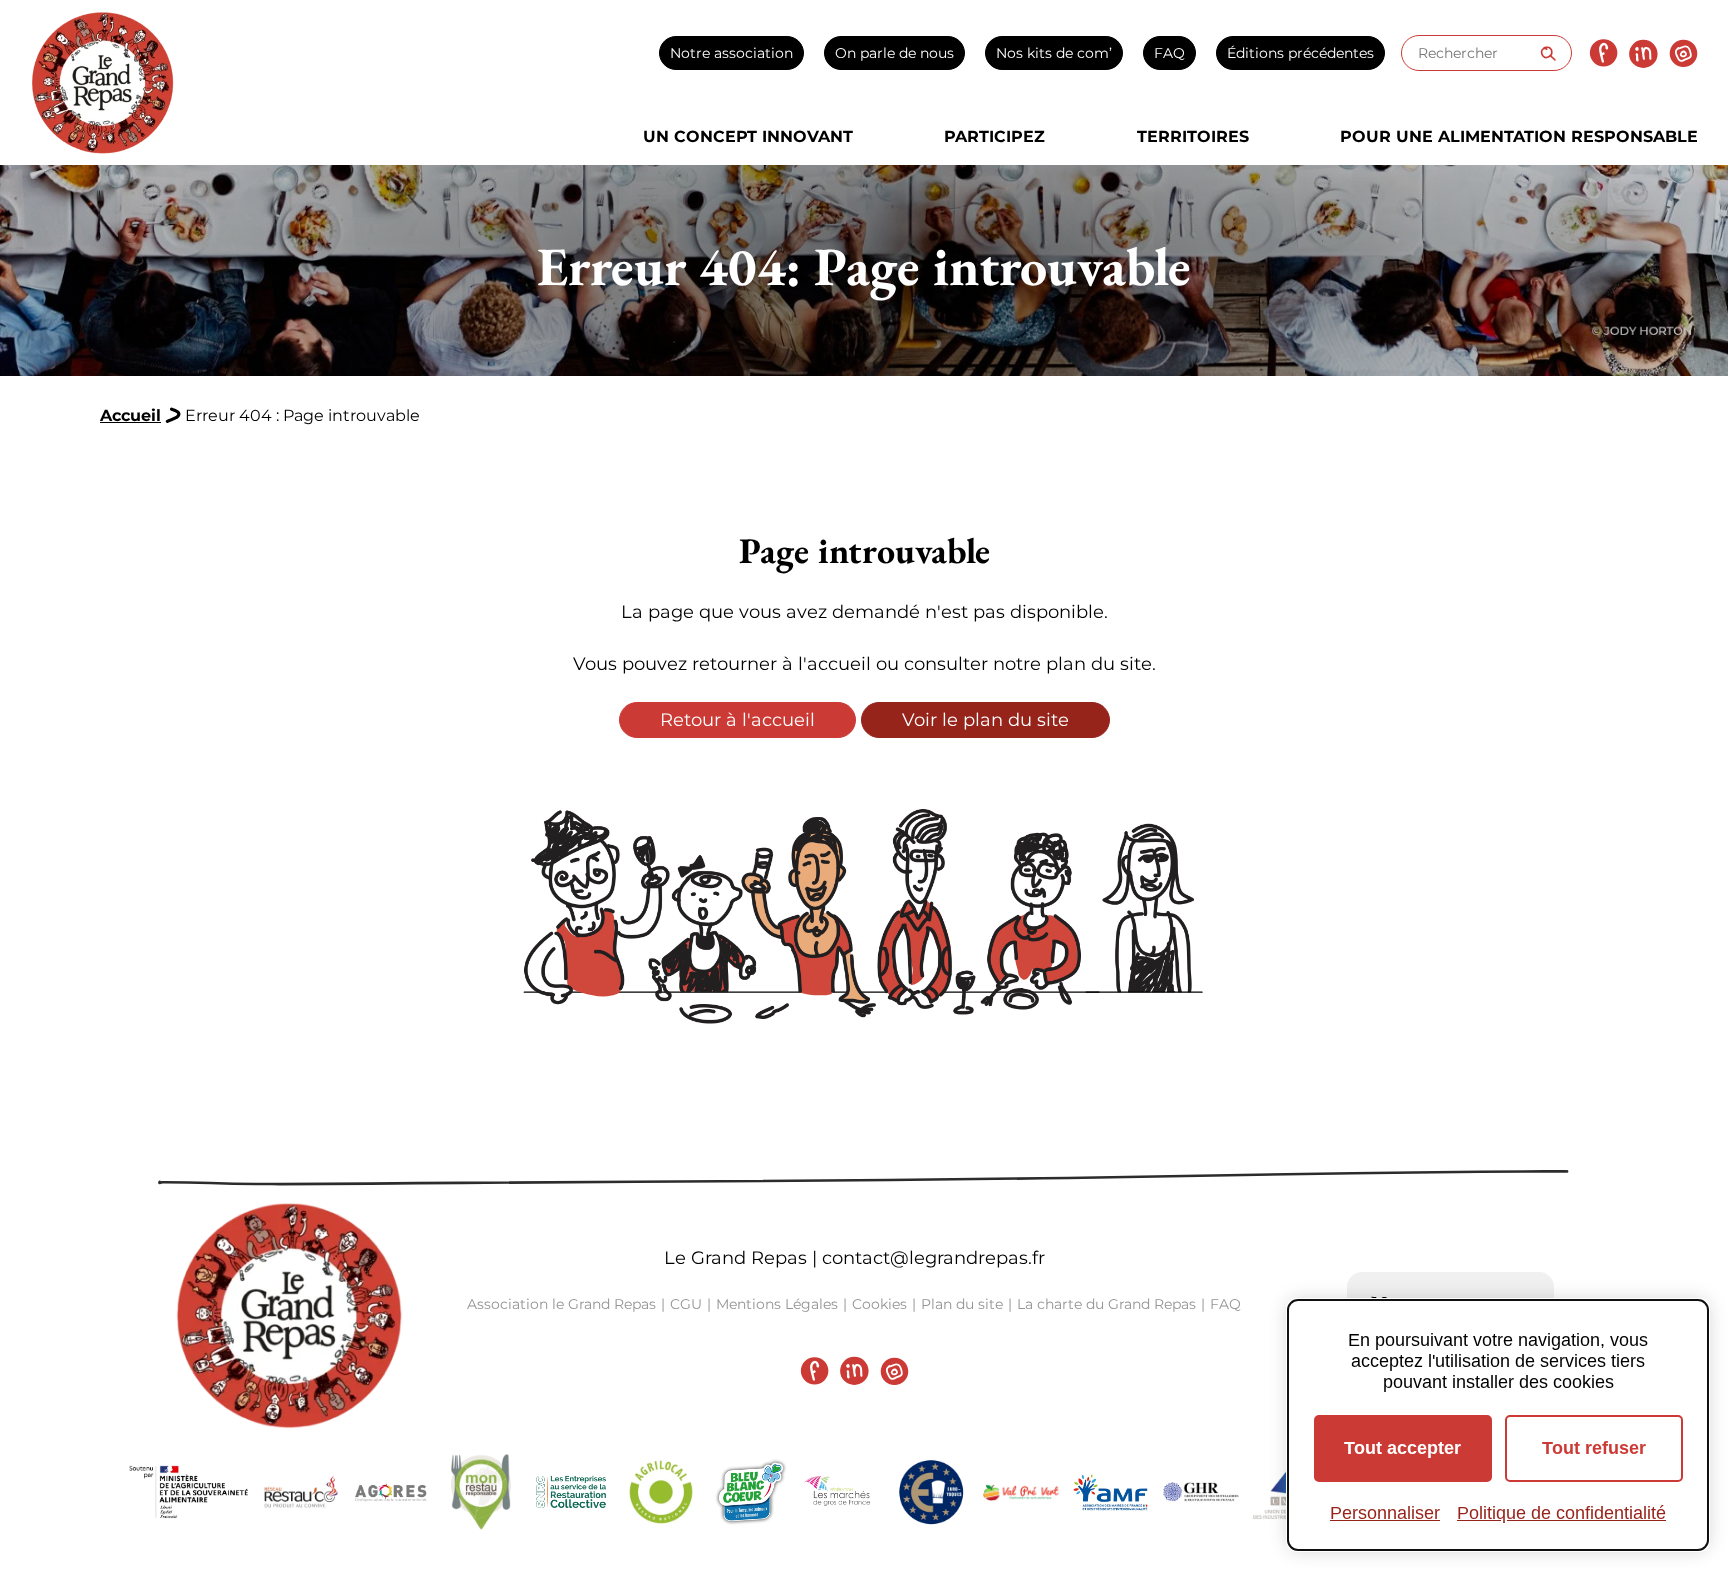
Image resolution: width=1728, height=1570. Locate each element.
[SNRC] (571, 1492)
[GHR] (1201, 1492)
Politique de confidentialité (1561, 1513)
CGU (686, 1304)
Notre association (731, 53)
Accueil (130, 415)
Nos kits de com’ (1054, 53)
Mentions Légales (777, 1304)
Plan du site (962, 1304)
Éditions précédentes (1300, 53)
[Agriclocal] (661, 1492)
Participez (994, 136)
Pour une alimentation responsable (1519, 136)
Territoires (1193, 136)
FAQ (1169, 53)
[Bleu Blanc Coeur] (751, 1492)
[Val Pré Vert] (1021, 1492)
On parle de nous (894, 53)
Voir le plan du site (985, 720)
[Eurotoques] (931, 1492)
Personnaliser (1385, 1513)
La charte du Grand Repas (1106, 1304)
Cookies (879, 1304)
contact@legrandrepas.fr (933, 1258)
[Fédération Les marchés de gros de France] (841, 1492)
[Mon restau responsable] (481, 1492)
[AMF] (1111, 1492)
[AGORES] (391, 1492)
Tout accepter (1402, 1448)
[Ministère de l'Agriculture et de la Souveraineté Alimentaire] (189, 1492)
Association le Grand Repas (561, 1304)
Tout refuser (1594, 1448)
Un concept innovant (748, 136)
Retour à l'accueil (737, 720)
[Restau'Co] (301, 1492)
